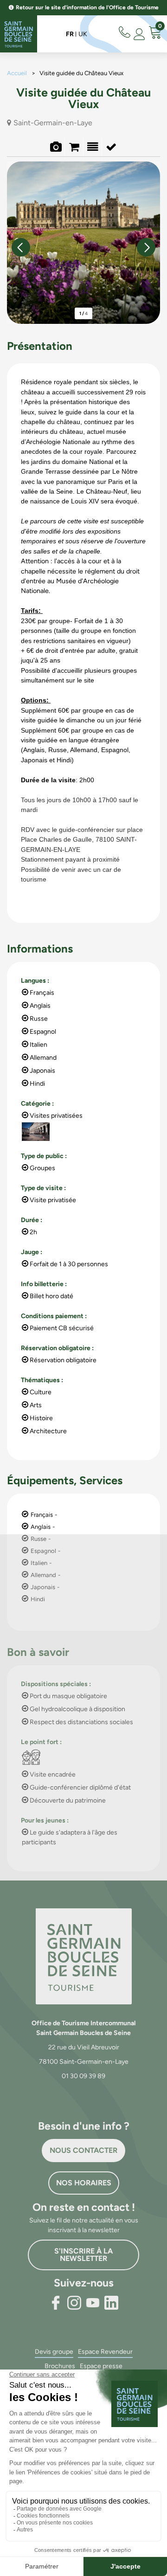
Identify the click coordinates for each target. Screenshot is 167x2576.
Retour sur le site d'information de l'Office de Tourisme (87, 7)
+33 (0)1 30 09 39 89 (126, 31)
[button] (155, 34)
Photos (55, 148)
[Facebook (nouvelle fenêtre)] (56, 2303)
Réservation (74, 148)
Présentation (93, 148)
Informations (111, 148)
